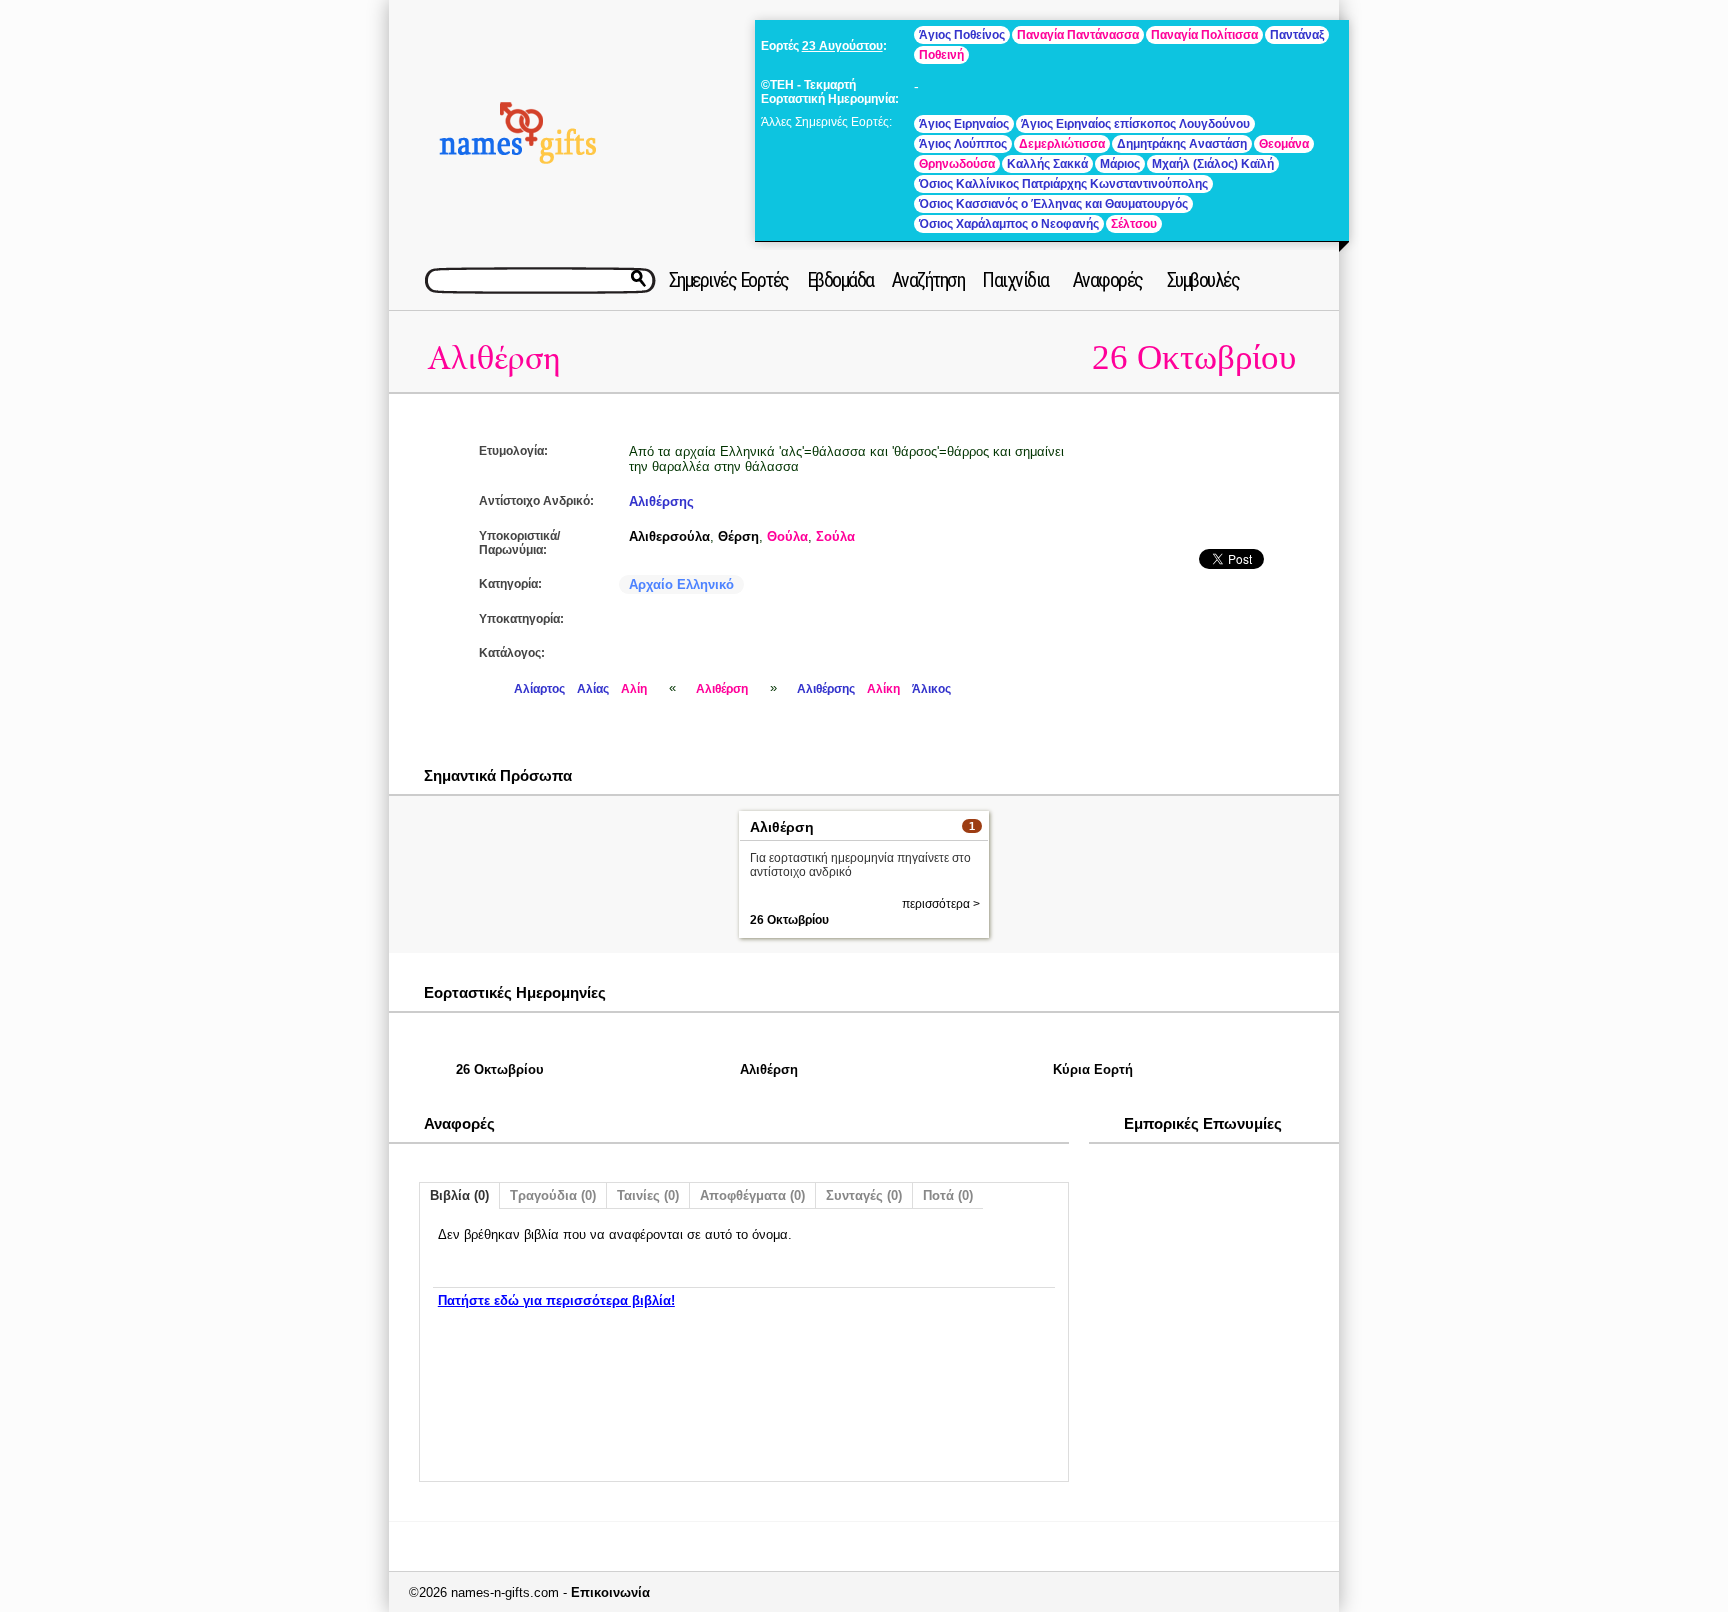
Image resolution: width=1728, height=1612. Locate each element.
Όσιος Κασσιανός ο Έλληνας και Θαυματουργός (1053, 204)
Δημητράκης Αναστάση (1182, 144)
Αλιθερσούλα (669, 536)
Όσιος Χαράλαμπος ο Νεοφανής (1009, 224)
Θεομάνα (1284, 144)
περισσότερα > (941, 904)
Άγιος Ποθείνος (962, 35)
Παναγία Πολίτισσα (1204, 35)
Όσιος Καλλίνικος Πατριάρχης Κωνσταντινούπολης (1063, 184)
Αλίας (593, 689)
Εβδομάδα (840, 280)
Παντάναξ (1297, 35)
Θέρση (738, 536)
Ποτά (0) (948, 1195)
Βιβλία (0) (459, 1195)
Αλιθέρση (494, 358)
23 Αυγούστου (842, 46)
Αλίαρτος (539, 689)
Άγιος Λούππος (963, 144)
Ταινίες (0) (648, 1195)
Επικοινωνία (610, 1592)
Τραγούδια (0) (553, 1195)
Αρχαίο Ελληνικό (681, 584)
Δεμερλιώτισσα (1062, 144)
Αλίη (634, 689)
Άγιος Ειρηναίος (964, 124)
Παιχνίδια (1015, 280)
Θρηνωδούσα (957, 164)
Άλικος (931, 689)
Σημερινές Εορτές (729, 280)
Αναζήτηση (928, 280)
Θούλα (787, 536)
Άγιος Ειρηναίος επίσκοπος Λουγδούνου (1135, 124)
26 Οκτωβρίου (1194, 357)
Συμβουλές (1203, 280)
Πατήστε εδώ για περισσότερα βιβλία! (556, 1300)
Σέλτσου (1134, 224)
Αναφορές (1108, 280)
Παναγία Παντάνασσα (1078, 35)
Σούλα (835, 536)
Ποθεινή (941, 55)
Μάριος (1120, 164)
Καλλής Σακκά (1047, 164)
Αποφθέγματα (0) (752, 1195)
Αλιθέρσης (661, 501)
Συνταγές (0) (864, 1195)
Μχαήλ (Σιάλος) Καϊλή (1213, 164)
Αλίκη (883, 689)
